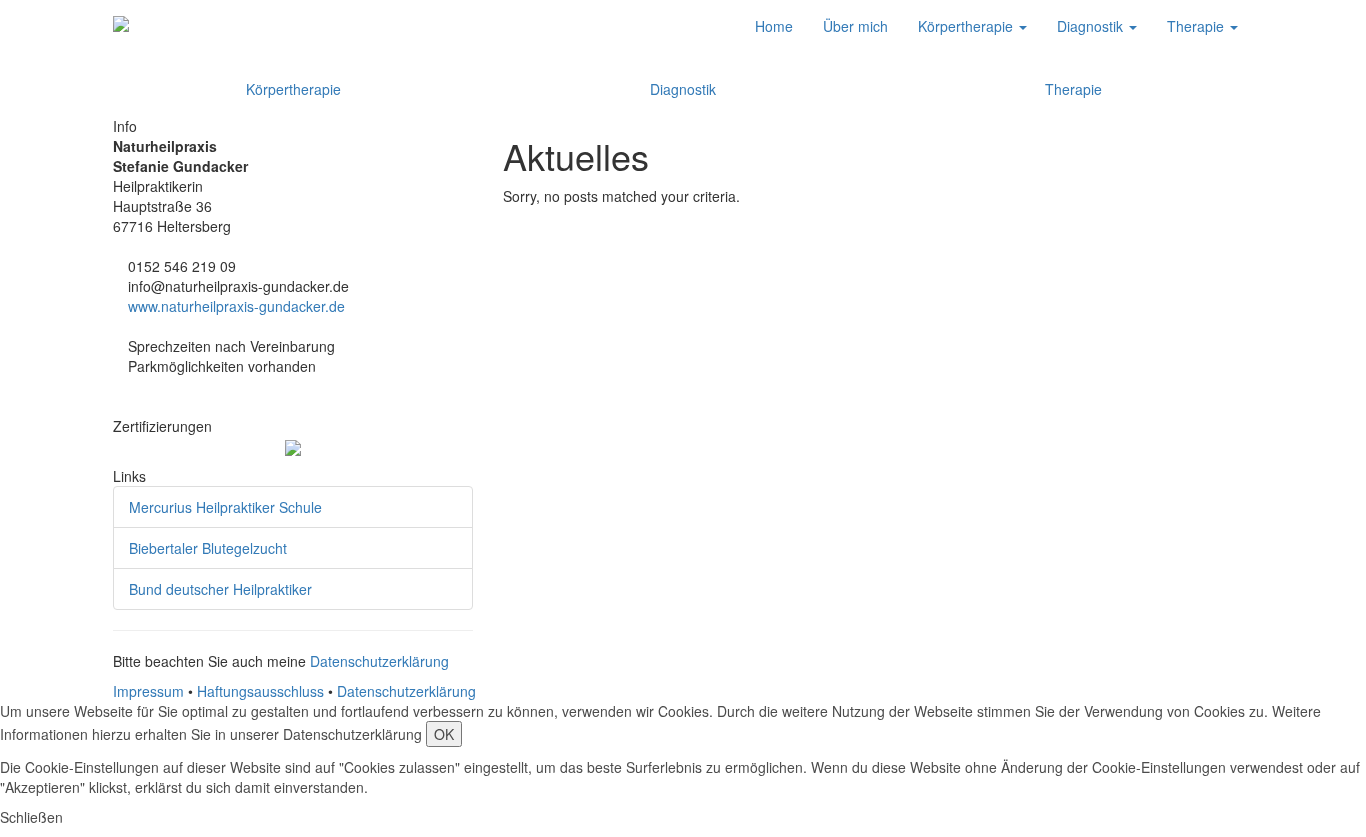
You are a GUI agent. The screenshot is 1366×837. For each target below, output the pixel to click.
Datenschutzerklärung (379, 661)
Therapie (1197, 26)
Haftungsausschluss (260, 691)
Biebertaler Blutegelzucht (208, 548)
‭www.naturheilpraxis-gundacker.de (236, 306)
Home (774, 26)
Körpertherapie (967, 26)
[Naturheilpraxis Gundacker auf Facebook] (118, 406)
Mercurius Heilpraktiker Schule (225, 507)
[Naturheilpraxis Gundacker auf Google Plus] (133, 406)
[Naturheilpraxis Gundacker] (121, 26)
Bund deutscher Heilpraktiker (220, 589)
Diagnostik (1092, 26)
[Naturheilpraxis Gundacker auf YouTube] (148, 406)
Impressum (148, 691)
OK (444, 734)
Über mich (855, 26)
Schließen (31, 817)
